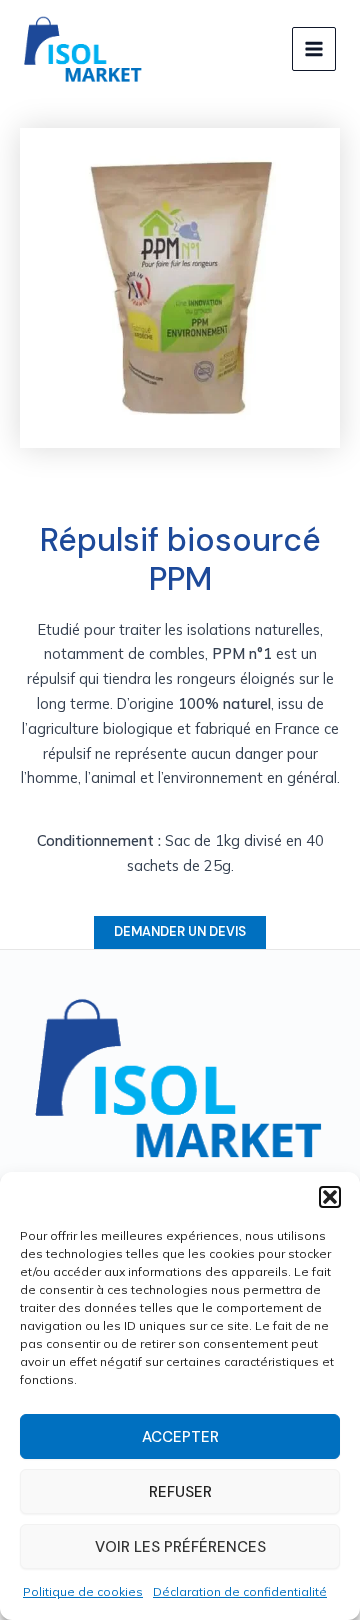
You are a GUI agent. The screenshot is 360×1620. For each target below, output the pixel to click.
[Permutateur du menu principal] (314, 49)
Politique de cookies (83, 1591)
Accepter (180, 1437)
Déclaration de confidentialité (240, 1591)
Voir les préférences (180, 1547)
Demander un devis (180, 931)
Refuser (180, 1492)
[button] (330, 1197)
